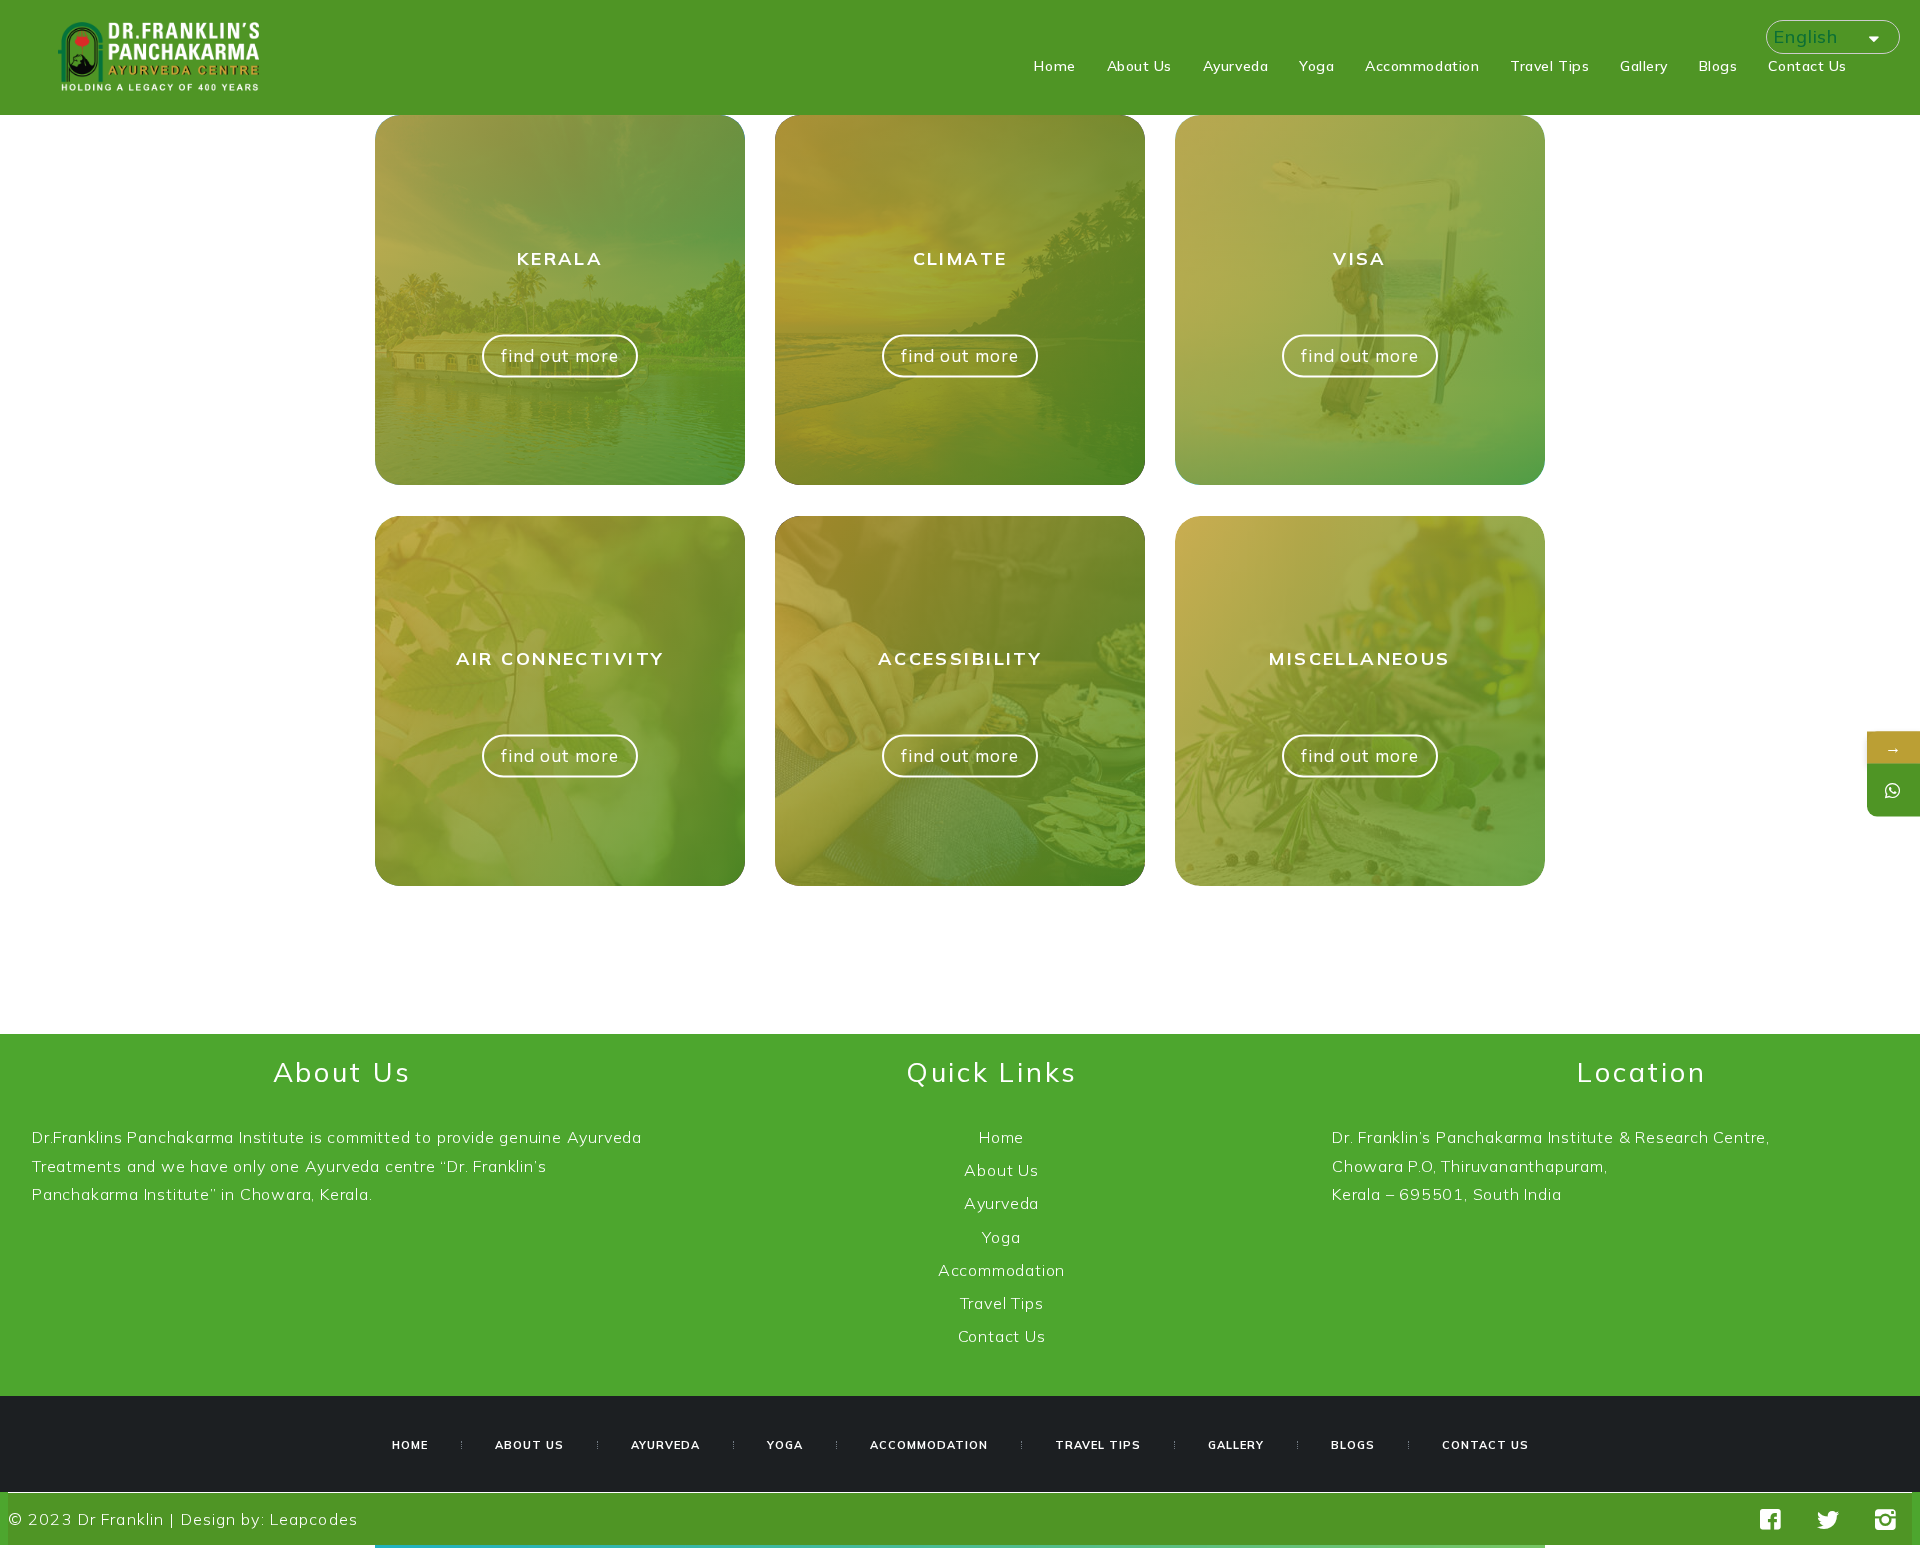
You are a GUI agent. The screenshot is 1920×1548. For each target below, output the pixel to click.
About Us (1001, 1170)
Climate (960, 258)
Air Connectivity (560, 658)
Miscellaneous (1360, 658)
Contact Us (1002, 1336)
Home (1001, 1137)
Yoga (1001, 1237)
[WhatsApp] (1893, 790)
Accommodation (1001, 1270)
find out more (559, 356)
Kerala (560, 258)
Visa (1360, 258)
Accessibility (960, 658)
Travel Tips (1002, 1303)
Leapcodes (314, 1519)
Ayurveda (1001, 1203)
